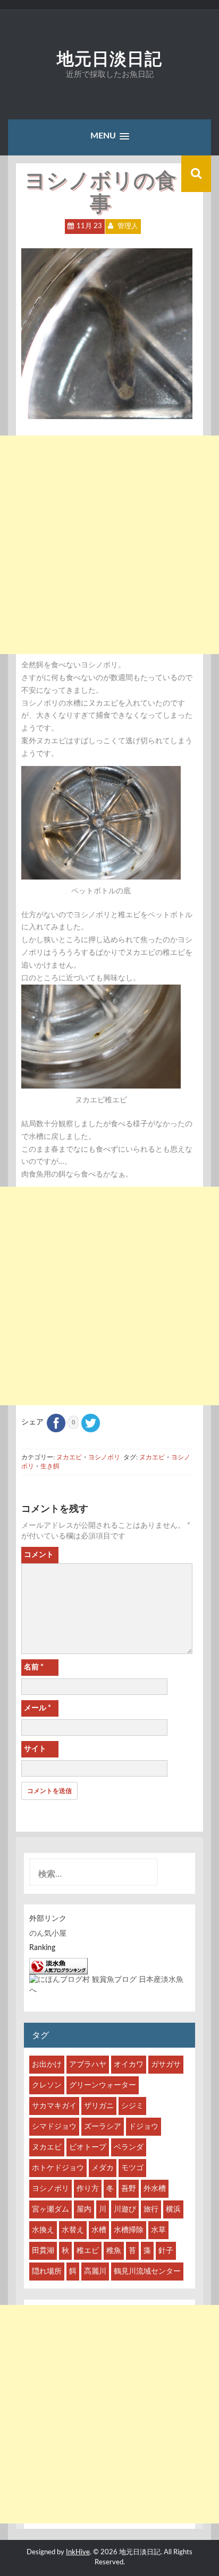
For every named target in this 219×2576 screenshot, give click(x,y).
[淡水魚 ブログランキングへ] (58, 1966)
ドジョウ (144, 2127)
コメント (39, 1555)
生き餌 (50, 1466)
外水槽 (155, 2189)
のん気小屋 (48, 1934)
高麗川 (95, 2272)
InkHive (78, 2552)
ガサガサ (166, 2065)
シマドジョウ (54, 2127)
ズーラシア (103, 2127)
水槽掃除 (129, 2230)
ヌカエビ (69, 1457)
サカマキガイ (54, 2106)
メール (37, 1708)
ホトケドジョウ (58, 2168)
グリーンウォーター (103, 2085)
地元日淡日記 (109, 59)
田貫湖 (43, 2251)
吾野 (129, 2189)
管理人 (128, 226)
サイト (35, 1749)
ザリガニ (99, 2106)
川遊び (125, 2209)
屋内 (84, 2209)
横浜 (173, 2209)
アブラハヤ (88, 2065)
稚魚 (114, 2251)
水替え (73, 2230)
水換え (43, 2230)
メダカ (103, 2168)
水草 (158, 2230)
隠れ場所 (47, 2272)
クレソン (47, 2085)
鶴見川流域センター (147, 2272)
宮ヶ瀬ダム (50, 2209)
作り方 (88, 2189)
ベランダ (129, 2147)
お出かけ (47, 2065)
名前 (34, 1667)
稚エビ (88, 2251)
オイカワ (129, 2065)
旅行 (151, 2209)
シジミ (132, 2106)
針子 (166, 2251)
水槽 (99, 2230)
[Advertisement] (109, 545)
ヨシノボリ (104, 1457)
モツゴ (132, 2168)
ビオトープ (88, 2147)
